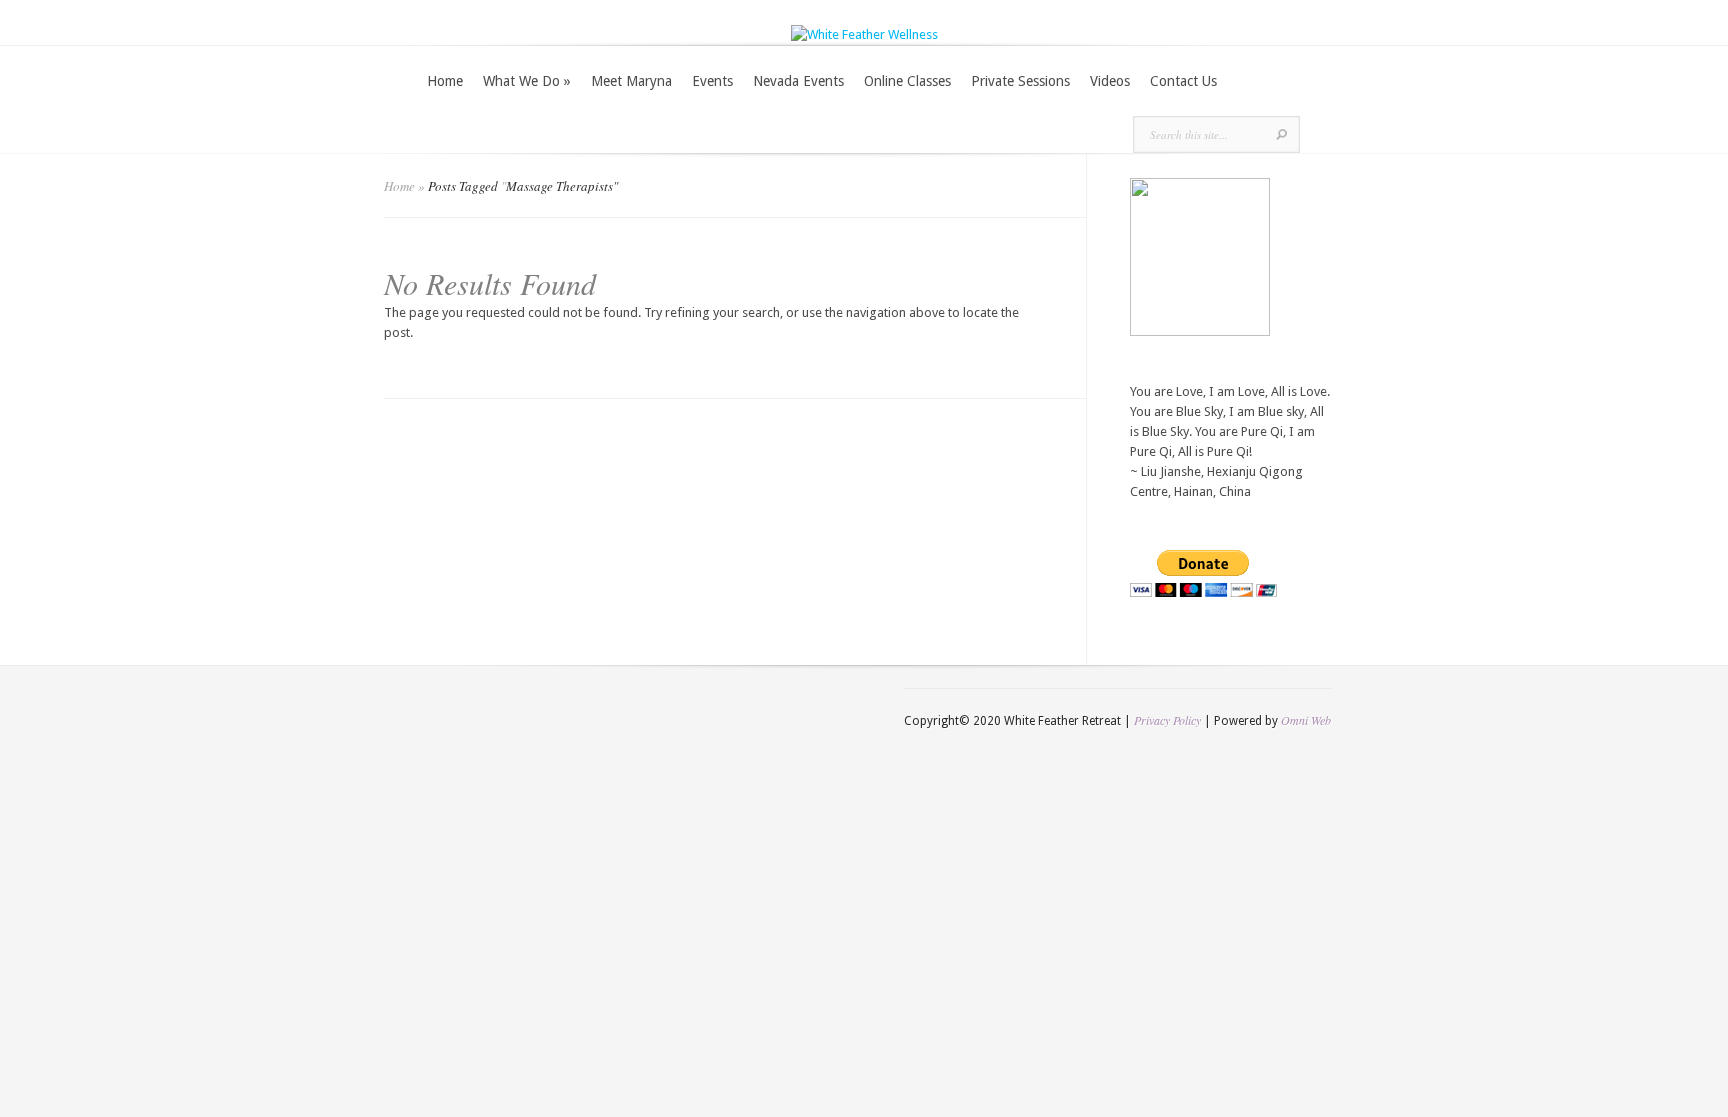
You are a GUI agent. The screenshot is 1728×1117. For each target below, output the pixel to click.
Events (712, 81)
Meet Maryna (631, 81)
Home (445, 81)
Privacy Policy (1167, 720)
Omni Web (1306, 720)
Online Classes (907, 81)
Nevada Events (798, 81)
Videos (1110, 81)
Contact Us (1183, 81)
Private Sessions (1020, 81)
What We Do (527, 81)
